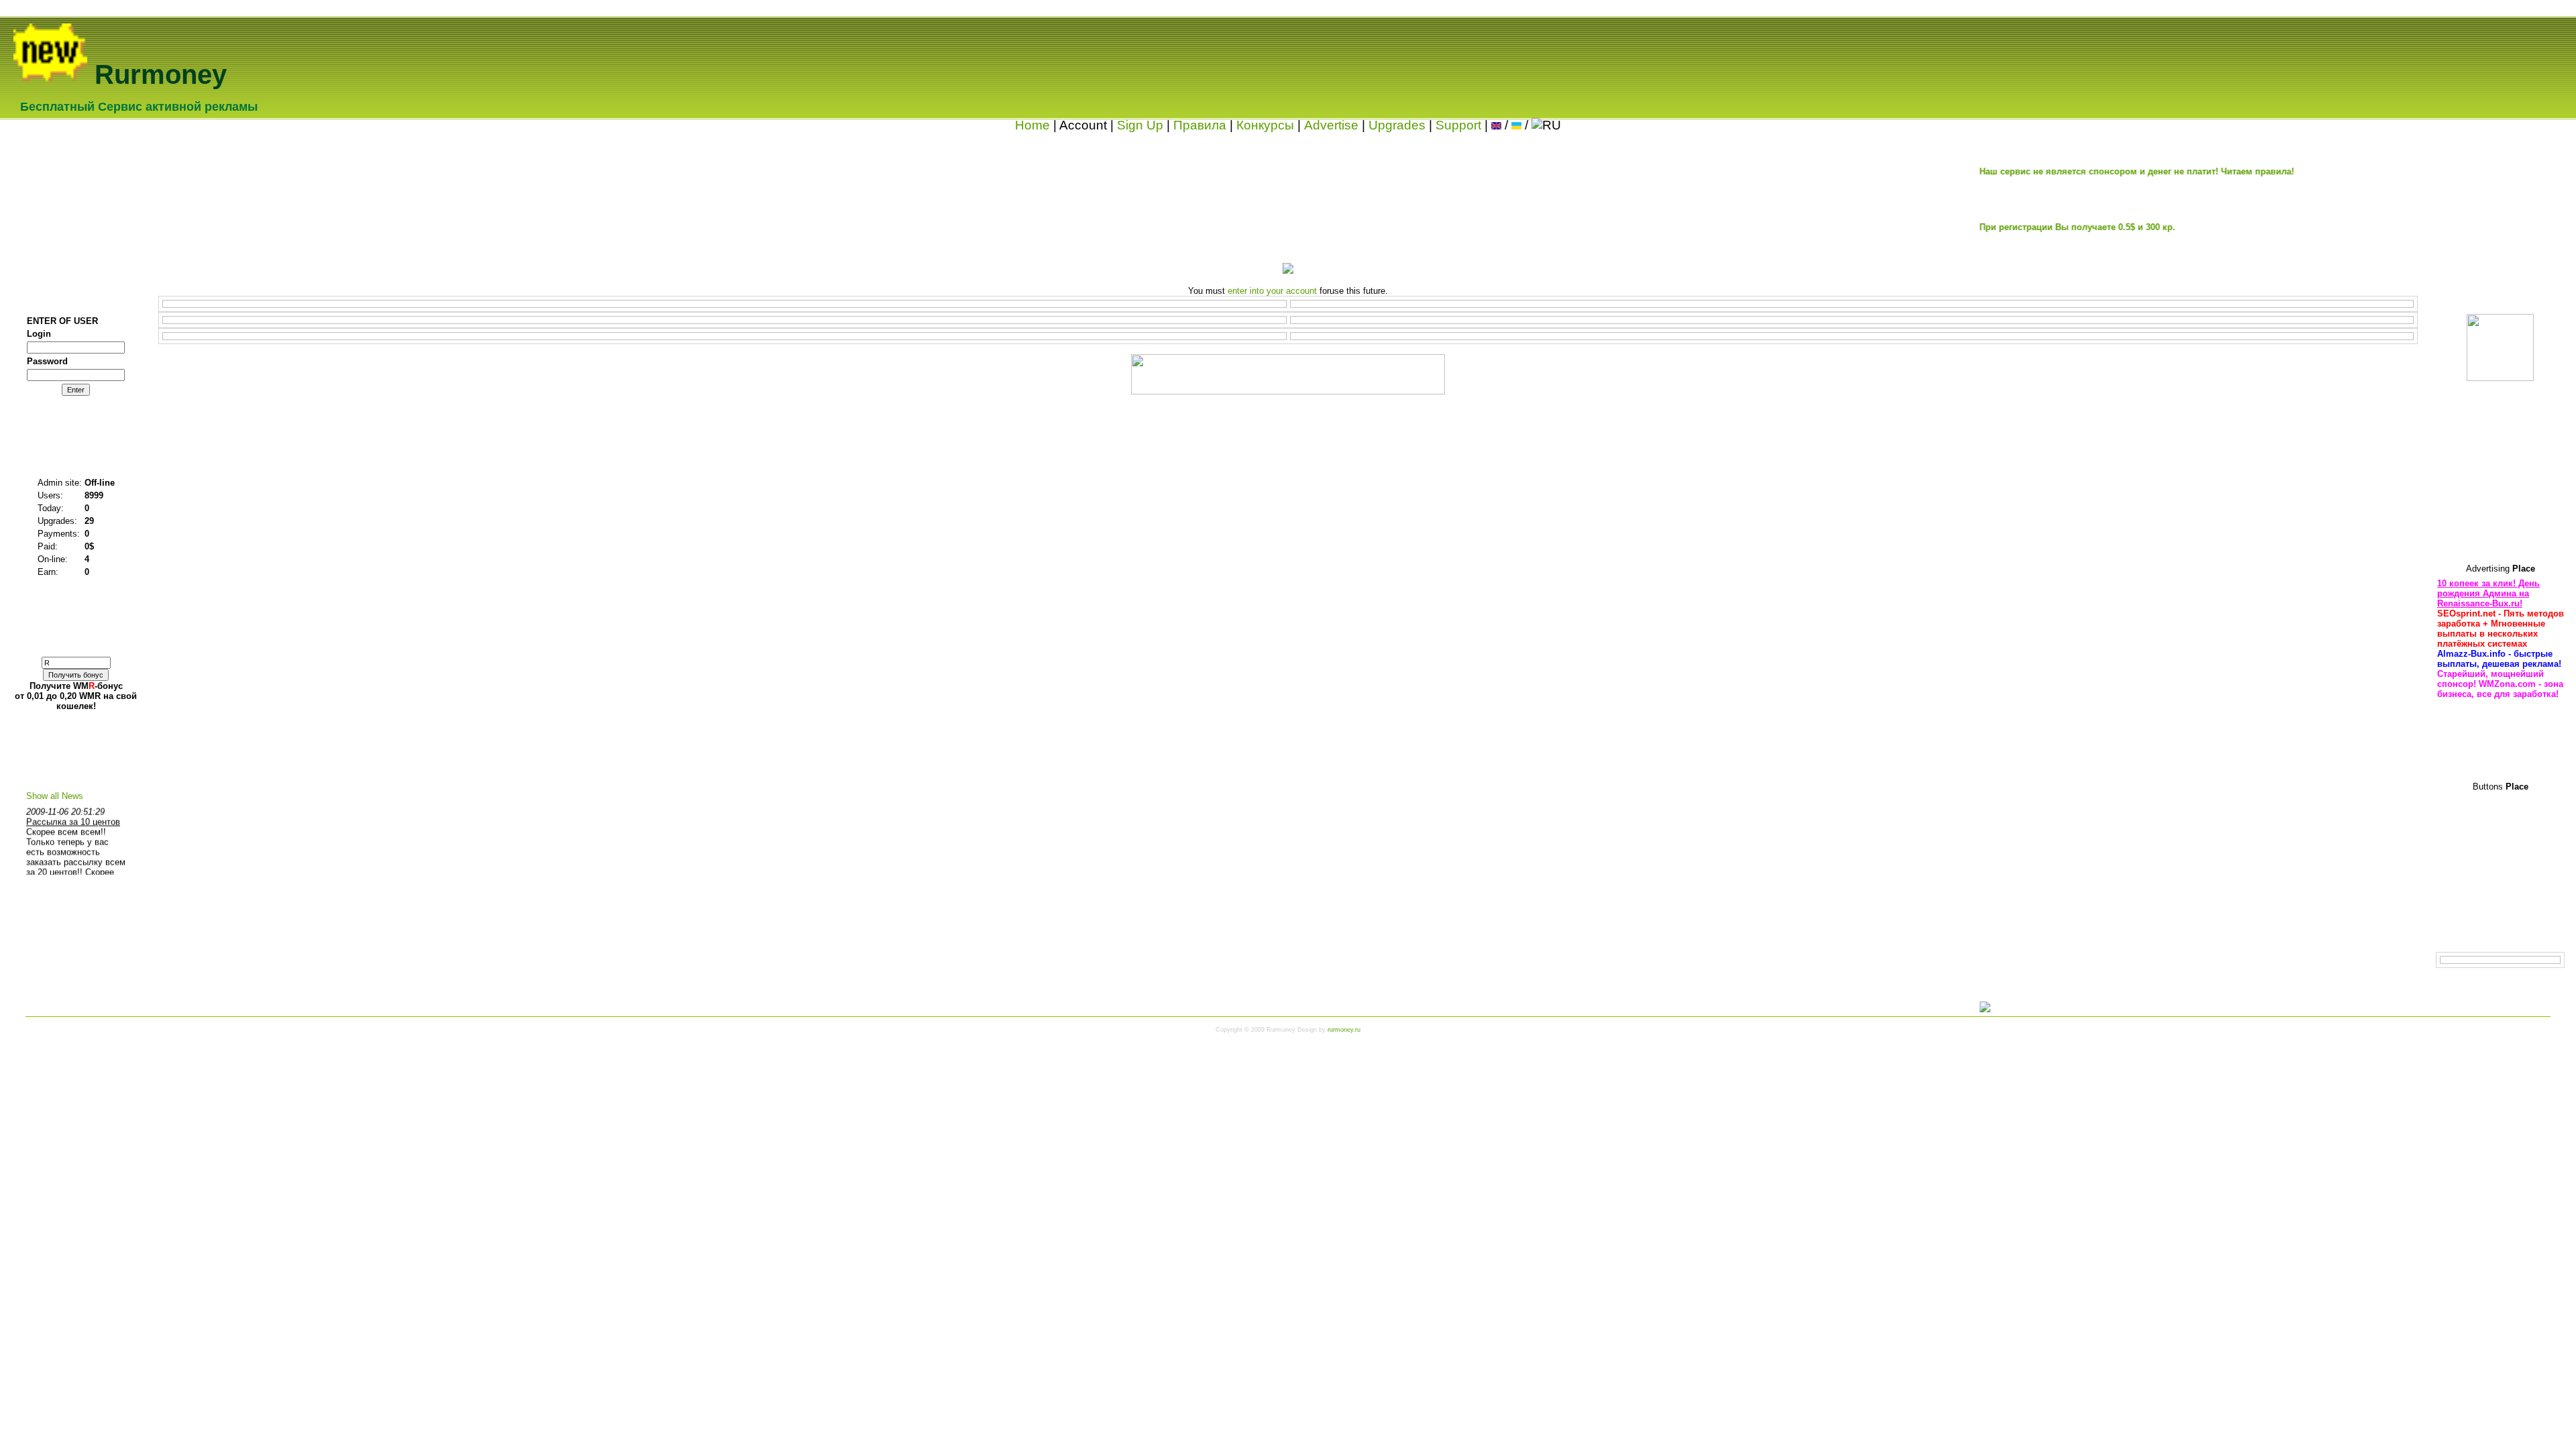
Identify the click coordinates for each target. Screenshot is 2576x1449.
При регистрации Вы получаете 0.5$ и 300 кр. (2023, 227)
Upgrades (1397, 125)
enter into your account (1272, 291)
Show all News (55, 796)
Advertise (1331, 125)
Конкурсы (1265, 125)
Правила (1200, 125)
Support (1458, 125)
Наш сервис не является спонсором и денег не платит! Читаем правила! (2082, 171)
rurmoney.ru (1344, 1030)
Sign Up (1140, 125)
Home (1032, 125)
